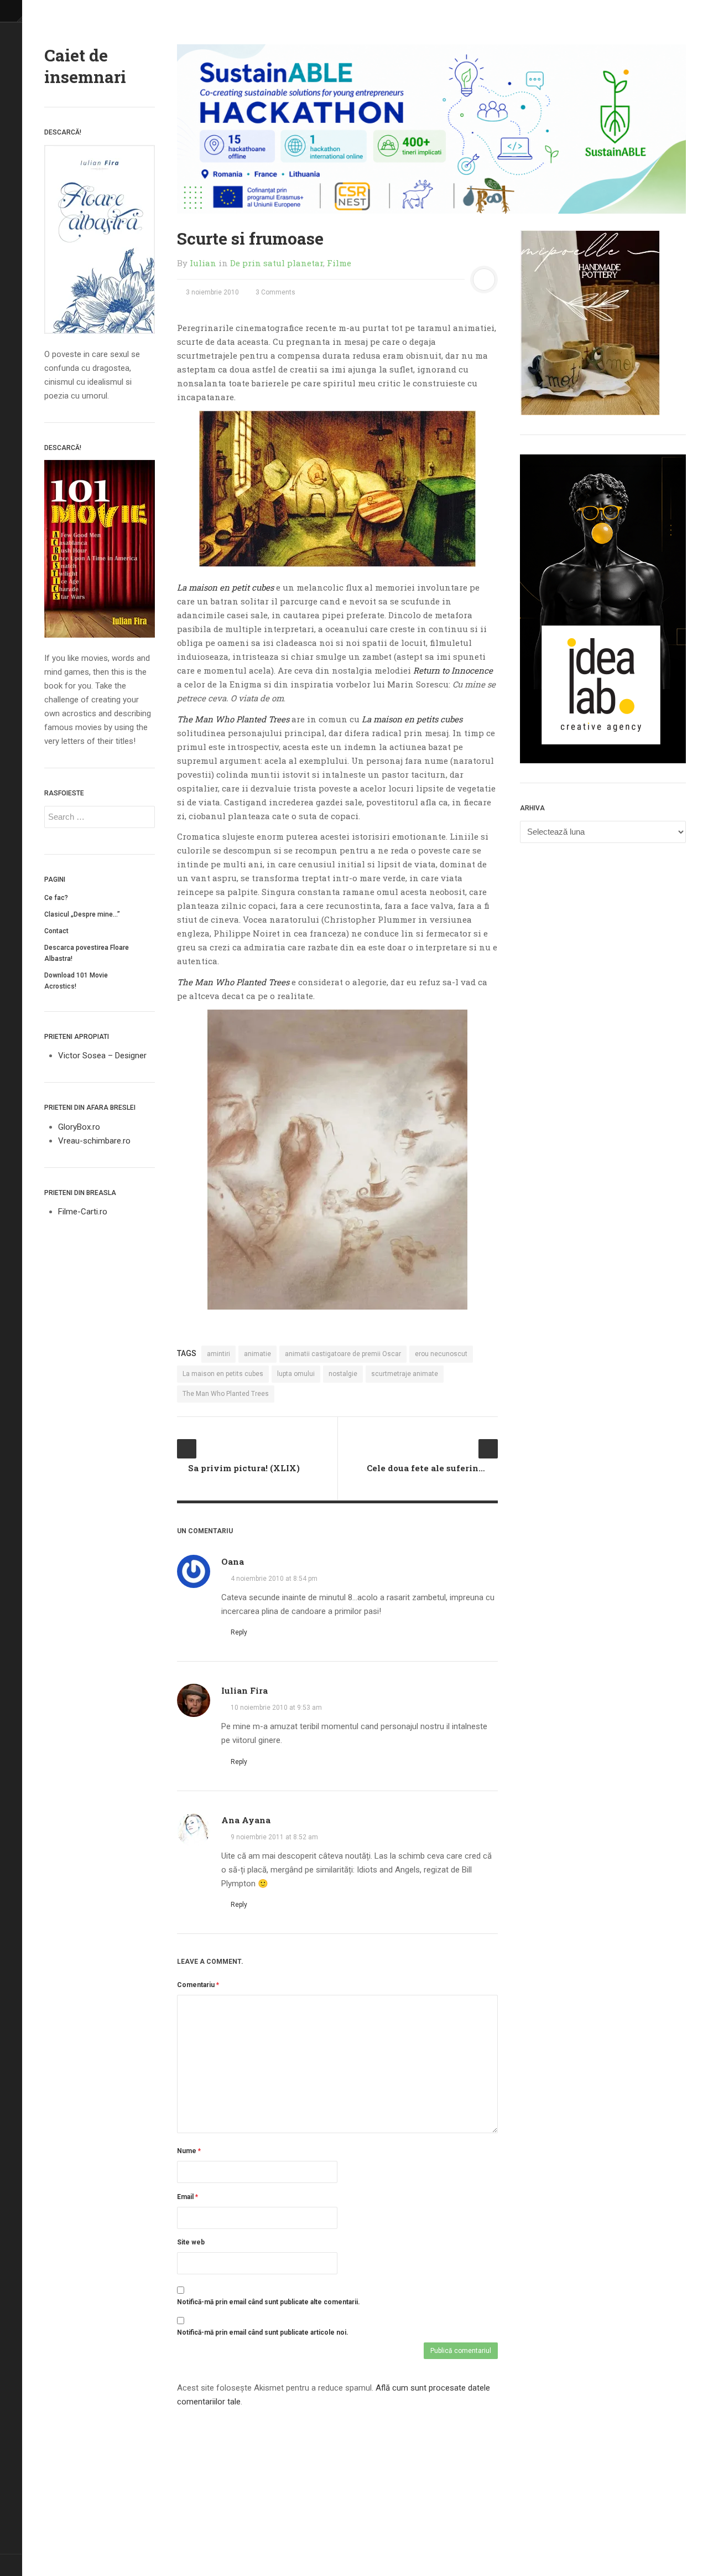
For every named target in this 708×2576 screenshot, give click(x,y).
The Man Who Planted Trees (233, 982)
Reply (238, 1632)
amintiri (218, 1354)
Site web (191, 2242)
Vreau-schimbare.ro (94, 1141)
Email (188, 2197)
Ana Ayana (246, 1820)
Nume (189, 2151)
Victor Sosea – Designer (102, 1056)
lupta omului (296, 1374)
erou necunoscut (441, 1354)
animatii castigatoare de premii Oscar (343, 1354)
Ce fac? (56, 898)
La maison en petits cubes (223, 1374)
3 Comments (275, 292)
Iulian (203, 263)
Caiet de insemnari (85, 66)
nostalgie (343, 1374)
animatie (257, 1354)
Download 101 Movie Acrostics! (76, 981)
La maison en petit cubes (225, 587)
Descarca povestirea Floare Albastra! (87, 953)
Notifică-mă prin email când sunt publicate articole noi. (263, 2332)
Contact (56, 931)
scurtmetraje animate (405, 1374)
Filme (339, 263)
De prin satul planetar (277, 263)
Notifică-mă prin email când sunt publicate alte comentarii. (269, 2302)
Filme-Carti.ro (83, 1212)
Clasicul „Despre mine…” (82, 914)
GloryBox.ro (79, 1127)
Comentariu (198, 1985)
